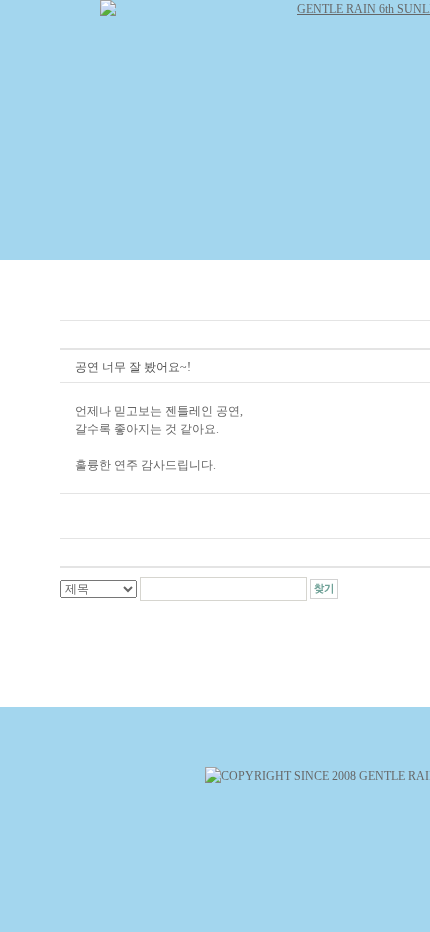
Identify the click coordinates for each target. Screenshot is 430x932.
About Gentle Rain (101, 238)
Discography (313, 238)
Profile (216, 238)
